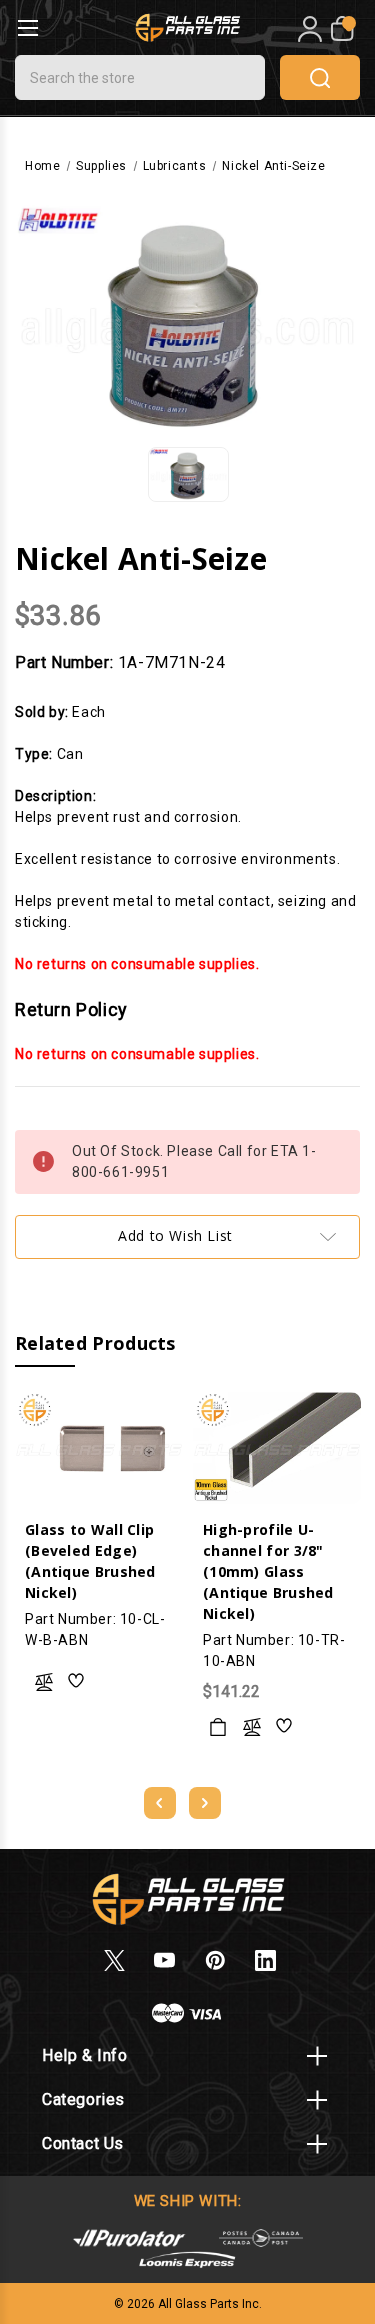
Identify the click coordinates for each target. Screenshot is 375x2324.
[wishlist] (77, 1682)
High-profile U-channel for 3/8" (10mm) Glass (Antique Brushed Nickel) (268, 1571)
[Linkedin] (265, 1960)
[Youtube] (164, 1960)
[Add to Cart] (218, 1727)
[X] (114, 1960)
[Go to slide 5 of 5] (160, 1803)
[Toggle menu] (27, 27)
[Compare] (44, 1682)
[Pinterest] (215, 1960)
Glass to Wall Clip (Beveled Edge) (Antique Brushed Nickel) (90, 1561)
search (320, 77)
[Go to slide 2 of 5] (205, 1803)
